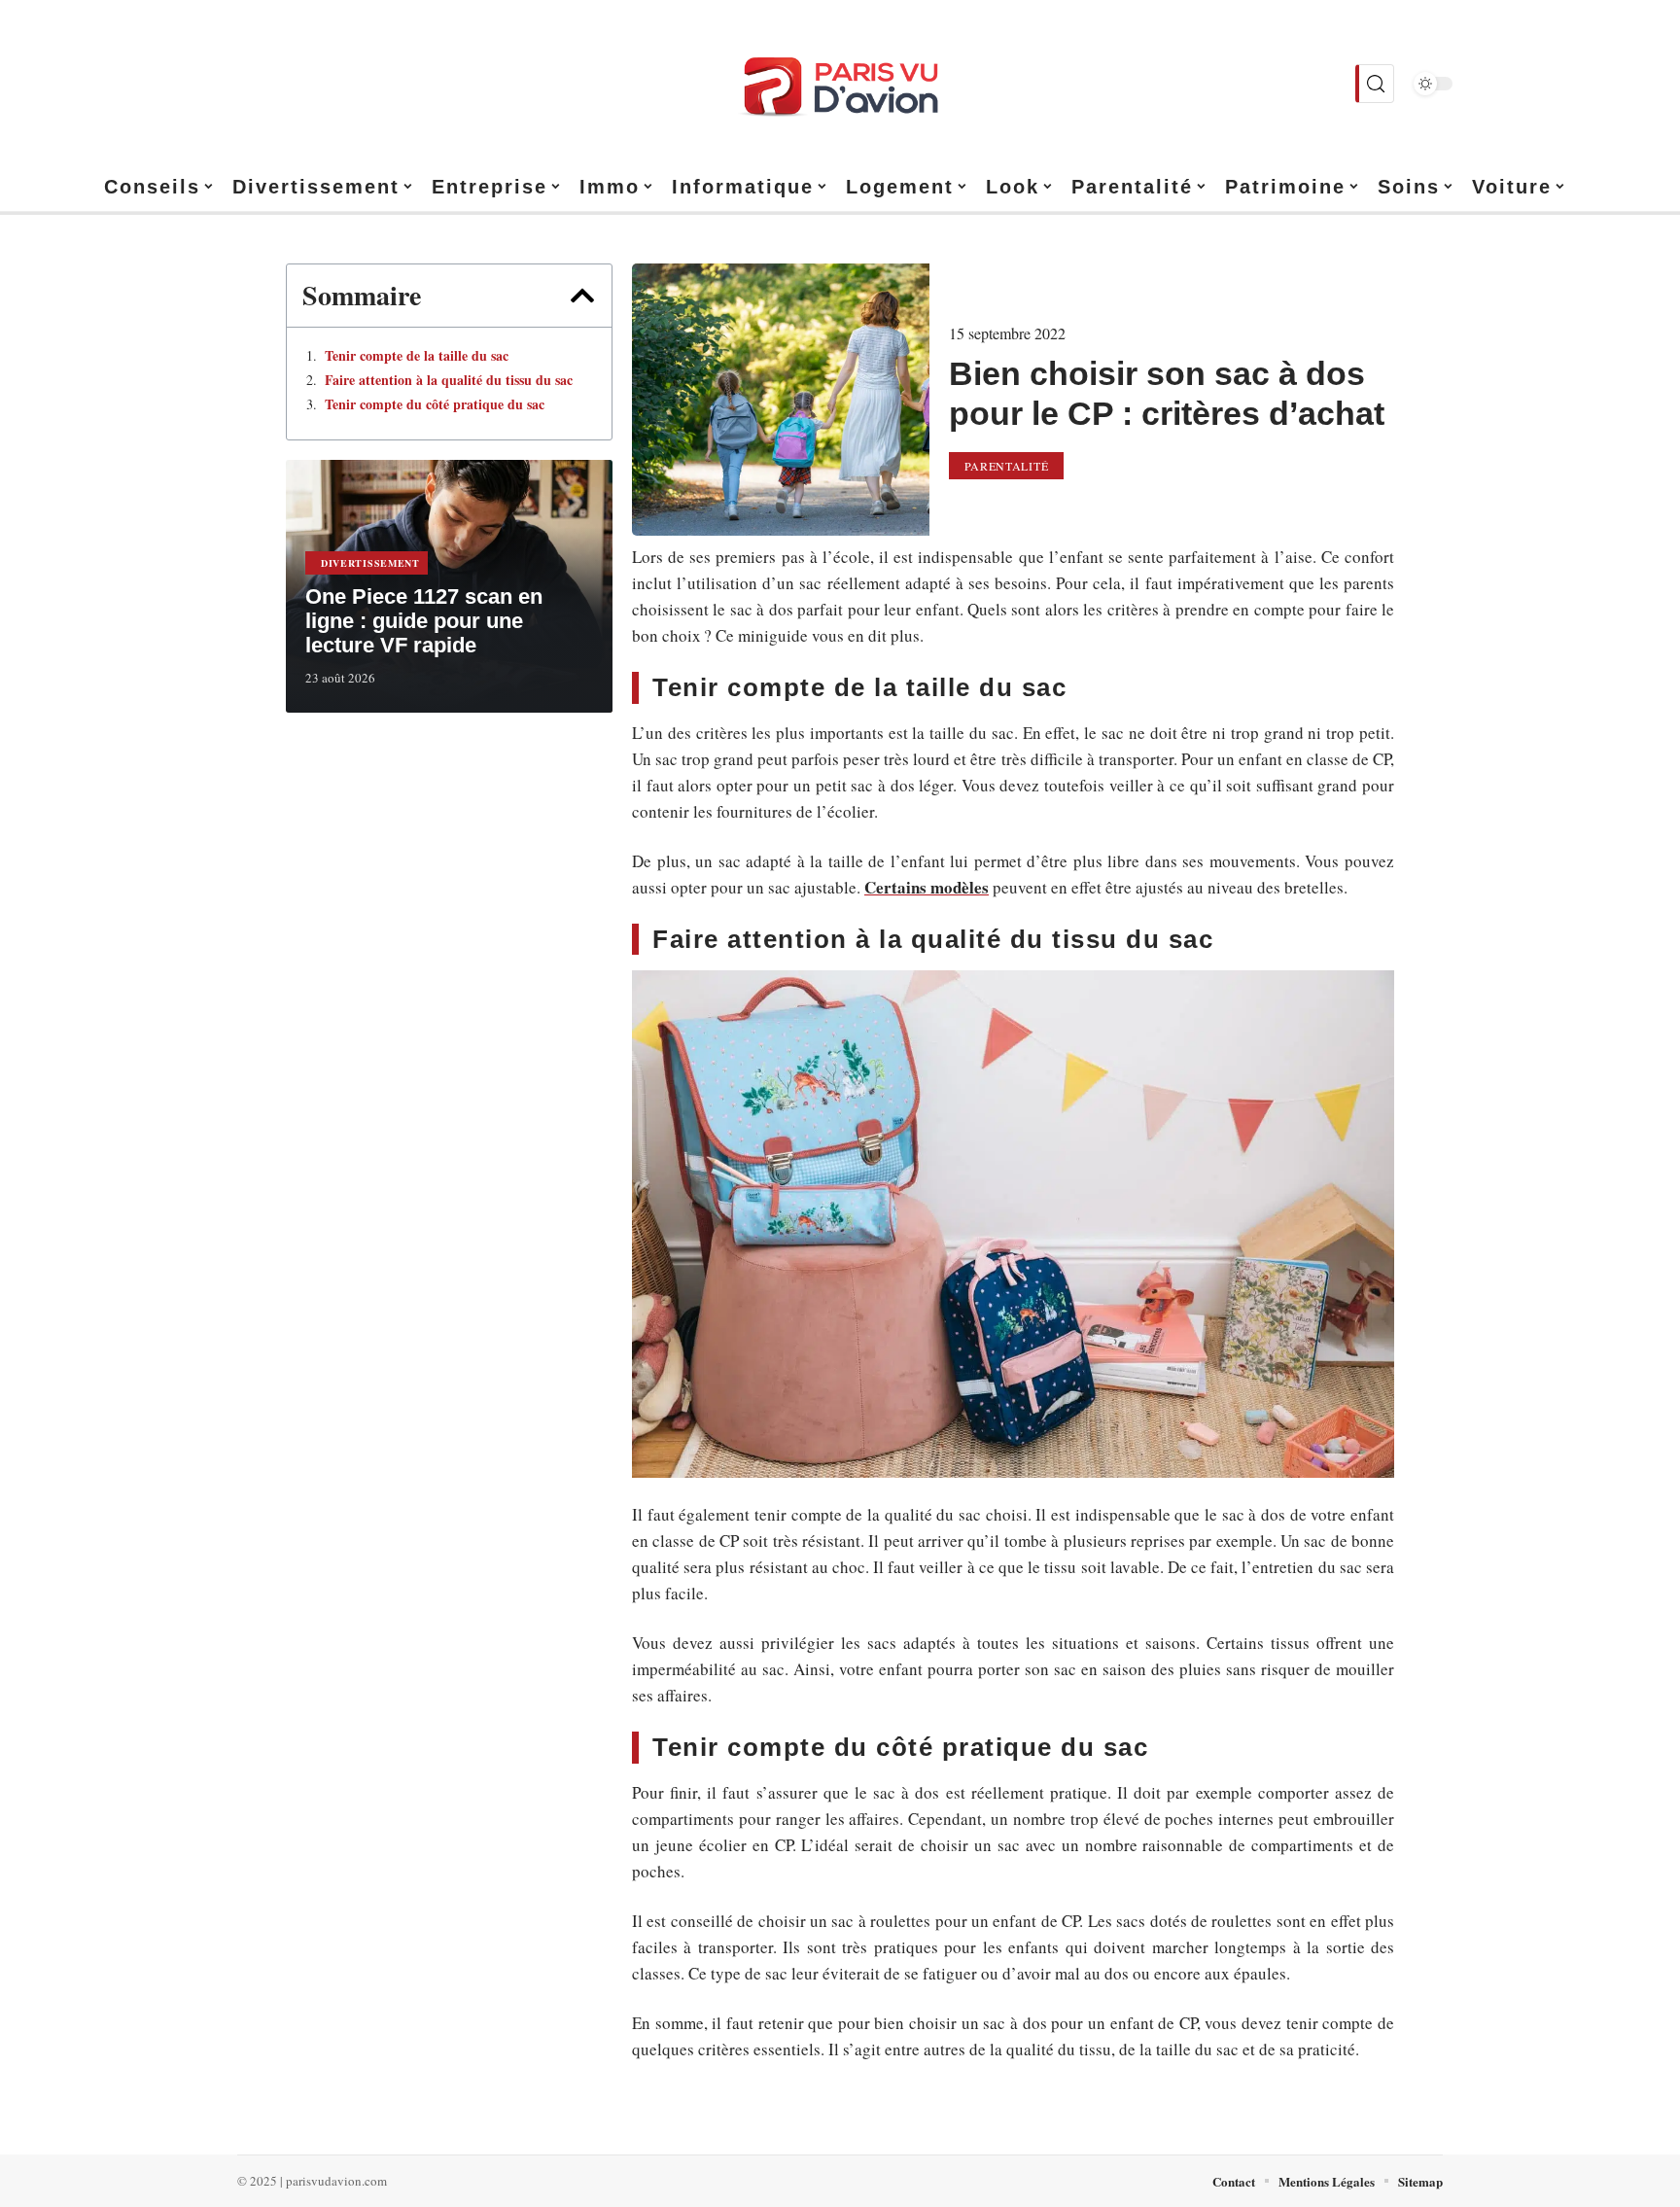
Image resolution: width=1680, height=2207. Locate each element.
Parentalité (1007, 466)
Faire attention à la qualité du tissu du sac (449, 380)
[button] (582, 296)
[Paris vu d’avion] (840, 84)
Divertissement (370, 563)
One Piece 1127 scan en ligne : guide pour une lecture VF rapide (424, 621)
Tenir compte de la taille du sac (417, 356)
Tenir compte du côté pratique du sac (435, 404)
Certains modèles (927, 887)
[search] (1375, 84)
